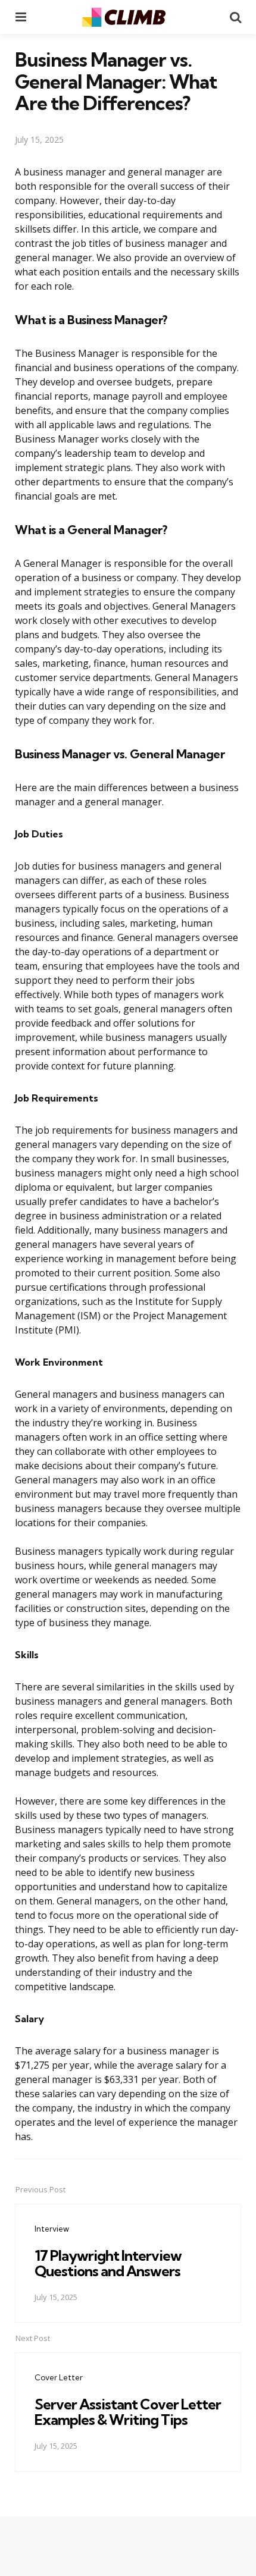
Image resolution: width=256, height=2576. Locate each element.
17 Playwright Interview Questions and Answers (108, 2263)
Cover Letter (59, 2377)
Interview (52, 2229)
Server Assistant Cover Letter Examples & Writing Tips (128, 2412)
